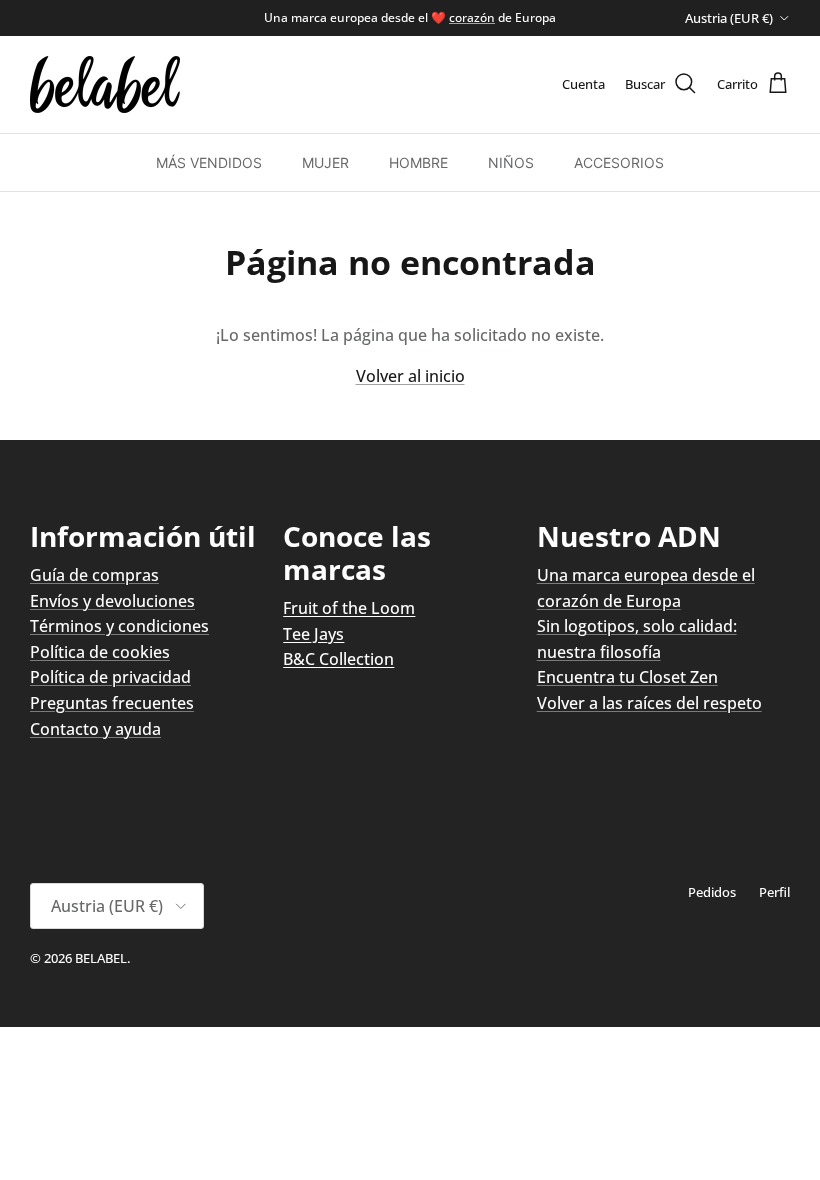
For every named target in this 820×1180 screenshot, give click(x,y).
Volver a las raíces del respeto (649, 703)
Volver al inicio (410, 376)
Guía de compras (94, 575)
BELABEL (101, 958)
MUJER (325, 162)
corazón (472, 17)
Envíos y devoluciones (112, 601)
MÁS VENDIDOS (209, 162)
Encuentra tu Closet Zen (627, 677)
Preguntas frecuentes (112, 703)
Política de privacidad (110, 677)
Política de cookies (100, 652)
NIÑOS (511, 162)
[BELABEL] (105, 84)
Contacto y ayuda (95, 729)
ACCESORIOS (619, 162)
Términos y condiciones (119, 626)
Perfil (774, 892)
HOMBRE (418, 162)
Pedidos (712, 892)
